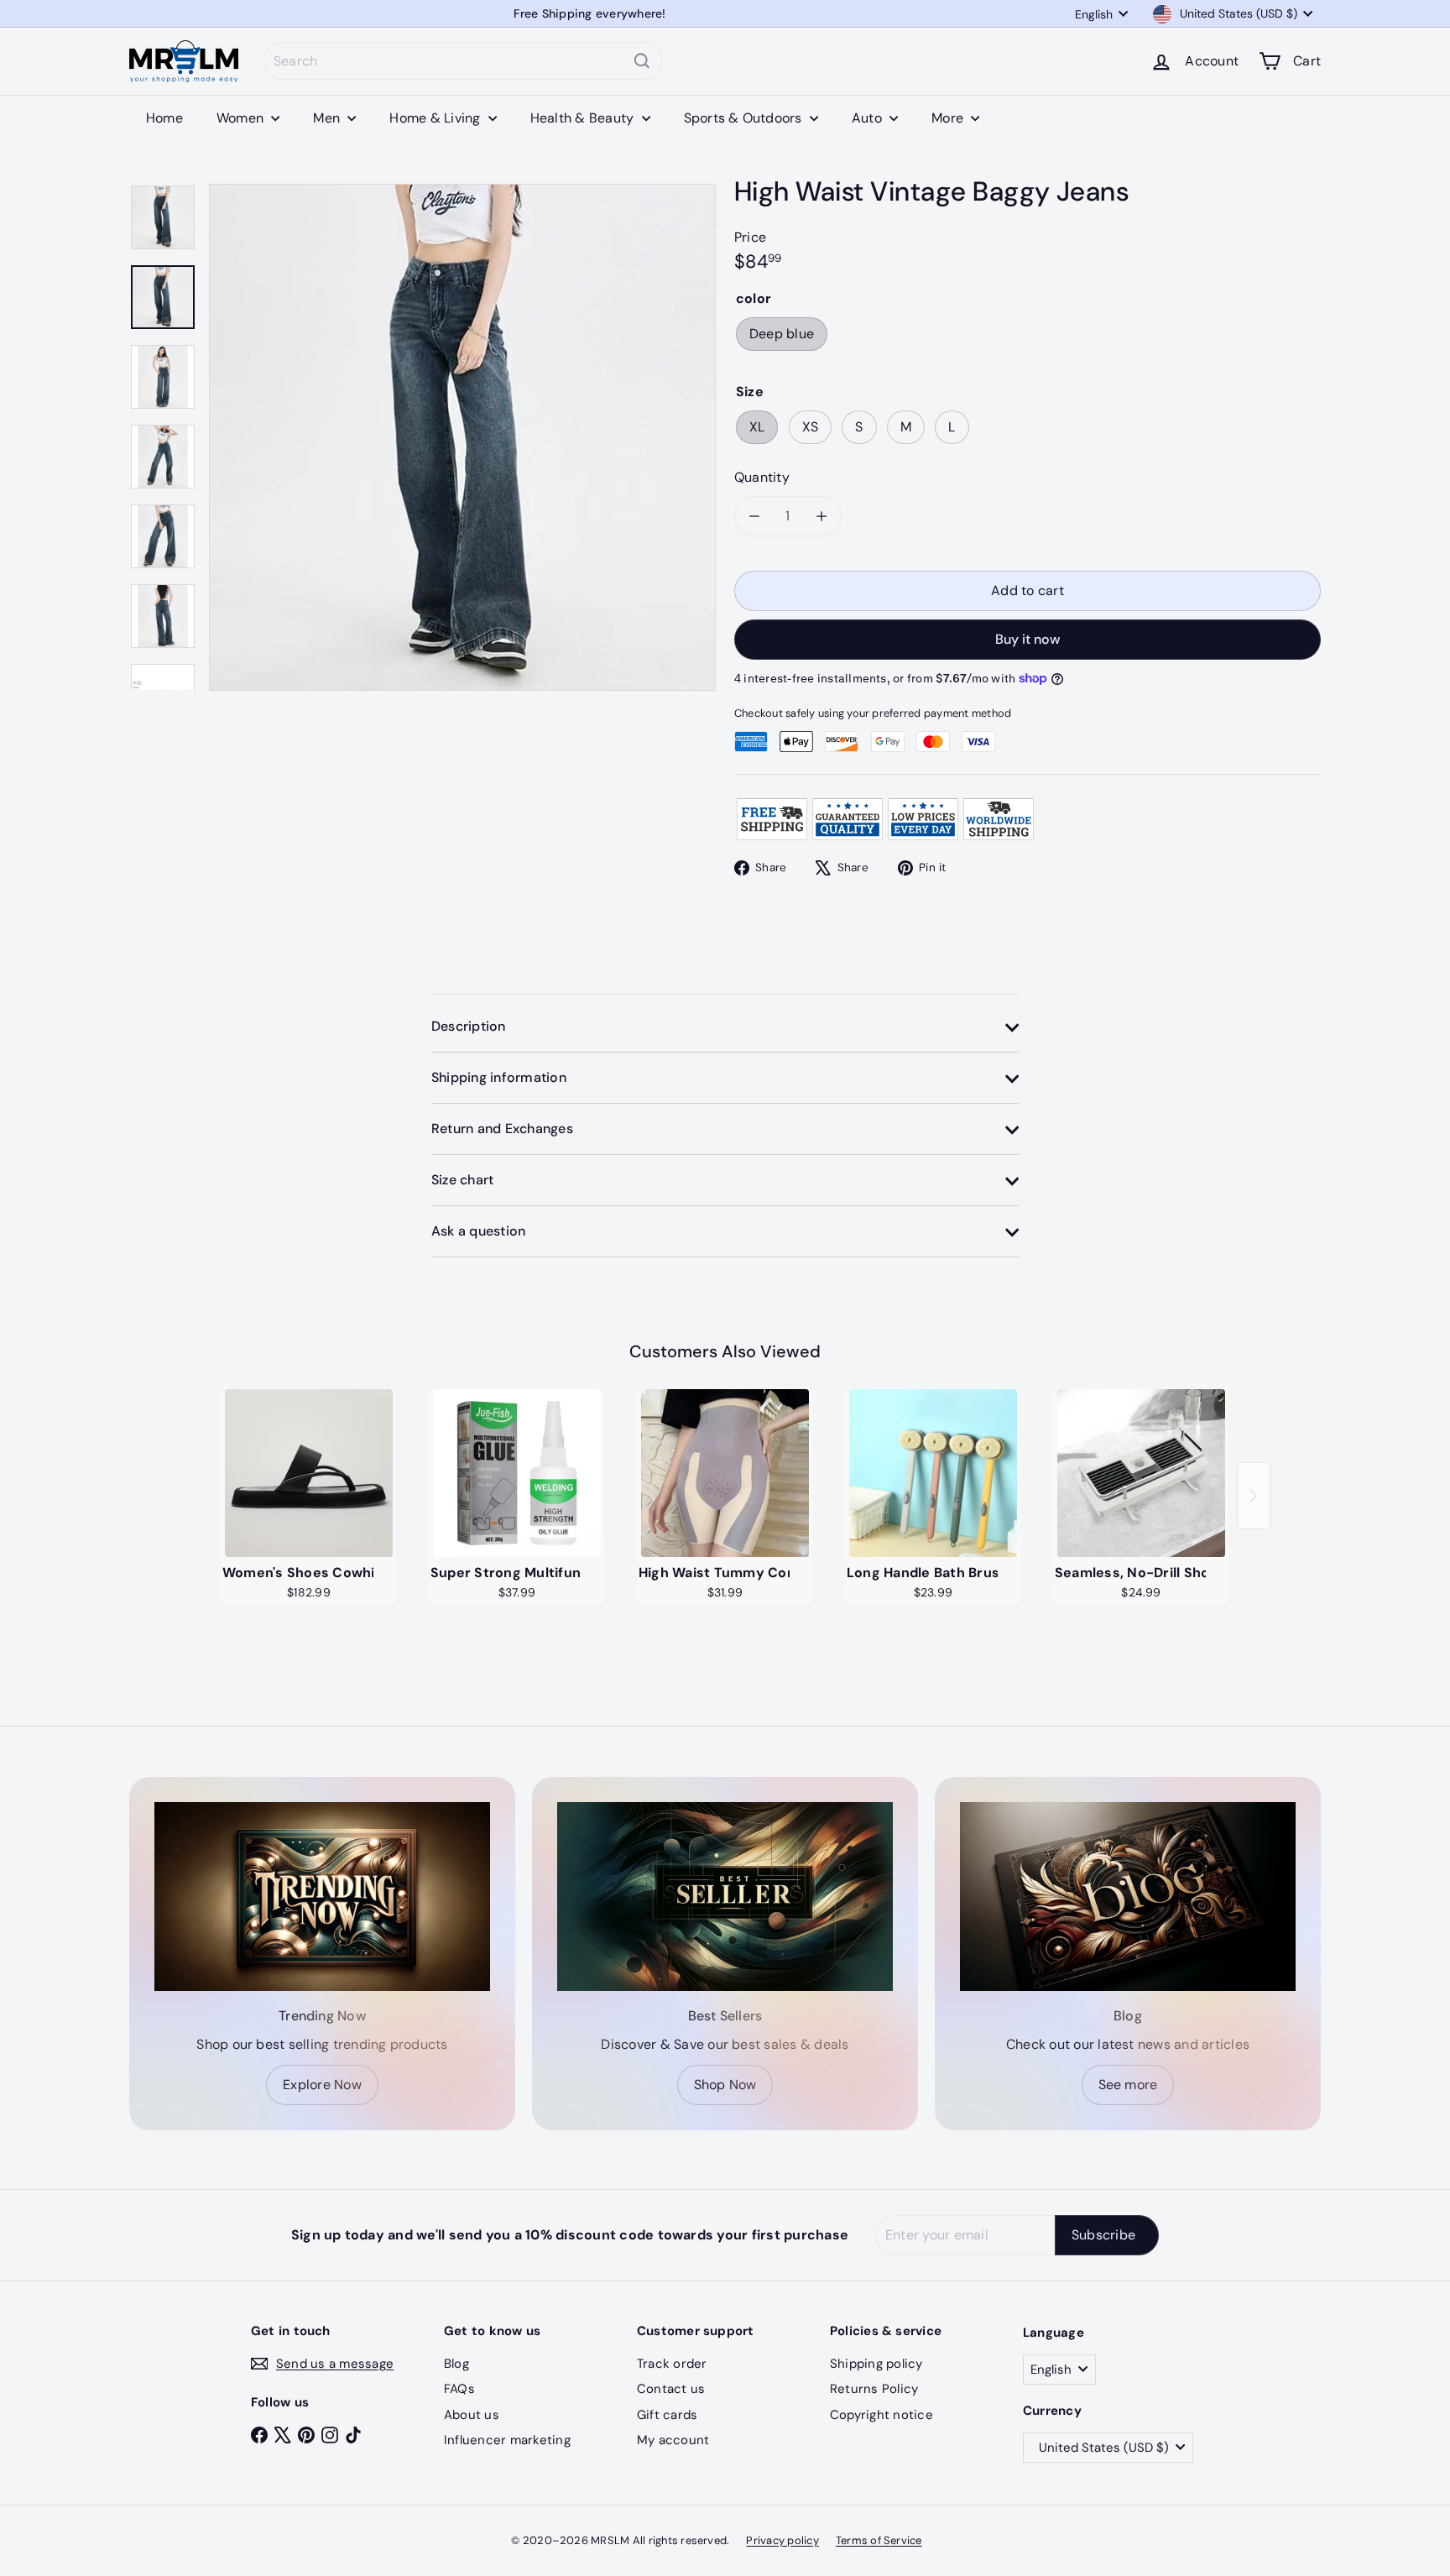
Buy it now (1028, 639)
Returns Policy (874, 2389)
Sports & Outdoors (745, 118)
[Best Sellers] (725, 1897)
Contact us (671, 2389)
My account (673, 2440)
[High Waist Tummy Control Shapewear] (725, 1473)
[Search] (642, 61)
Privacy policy (782, 2540)
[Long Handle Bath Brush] (933, 1473)
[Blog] (1128, 1897)
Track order (672, 2364)
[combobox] (463, 61)
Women (242, 118)
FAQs (459, 2389)
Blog (456, 2364)
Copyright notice (881, 2415)
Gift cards (667, 2415)
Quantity (762, 477)
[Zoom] (462, 437)
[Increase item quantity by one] (821, 516)
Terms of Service (879, 2540)
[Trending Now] (322, 1897)
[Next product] (1254, 1496)
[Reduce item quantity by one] (754, 516)
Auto (868, 118)
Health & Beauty (584, 118)
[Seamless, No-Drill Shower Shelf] (1141, 1473)
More (949, 118)
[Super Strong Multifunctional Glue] (517, 1473)
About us (472, 2415)
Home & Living (436, 118)
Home (164, 118)
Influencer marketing (507, 2440)
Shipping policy (876, 2364)
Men (328, 118)
